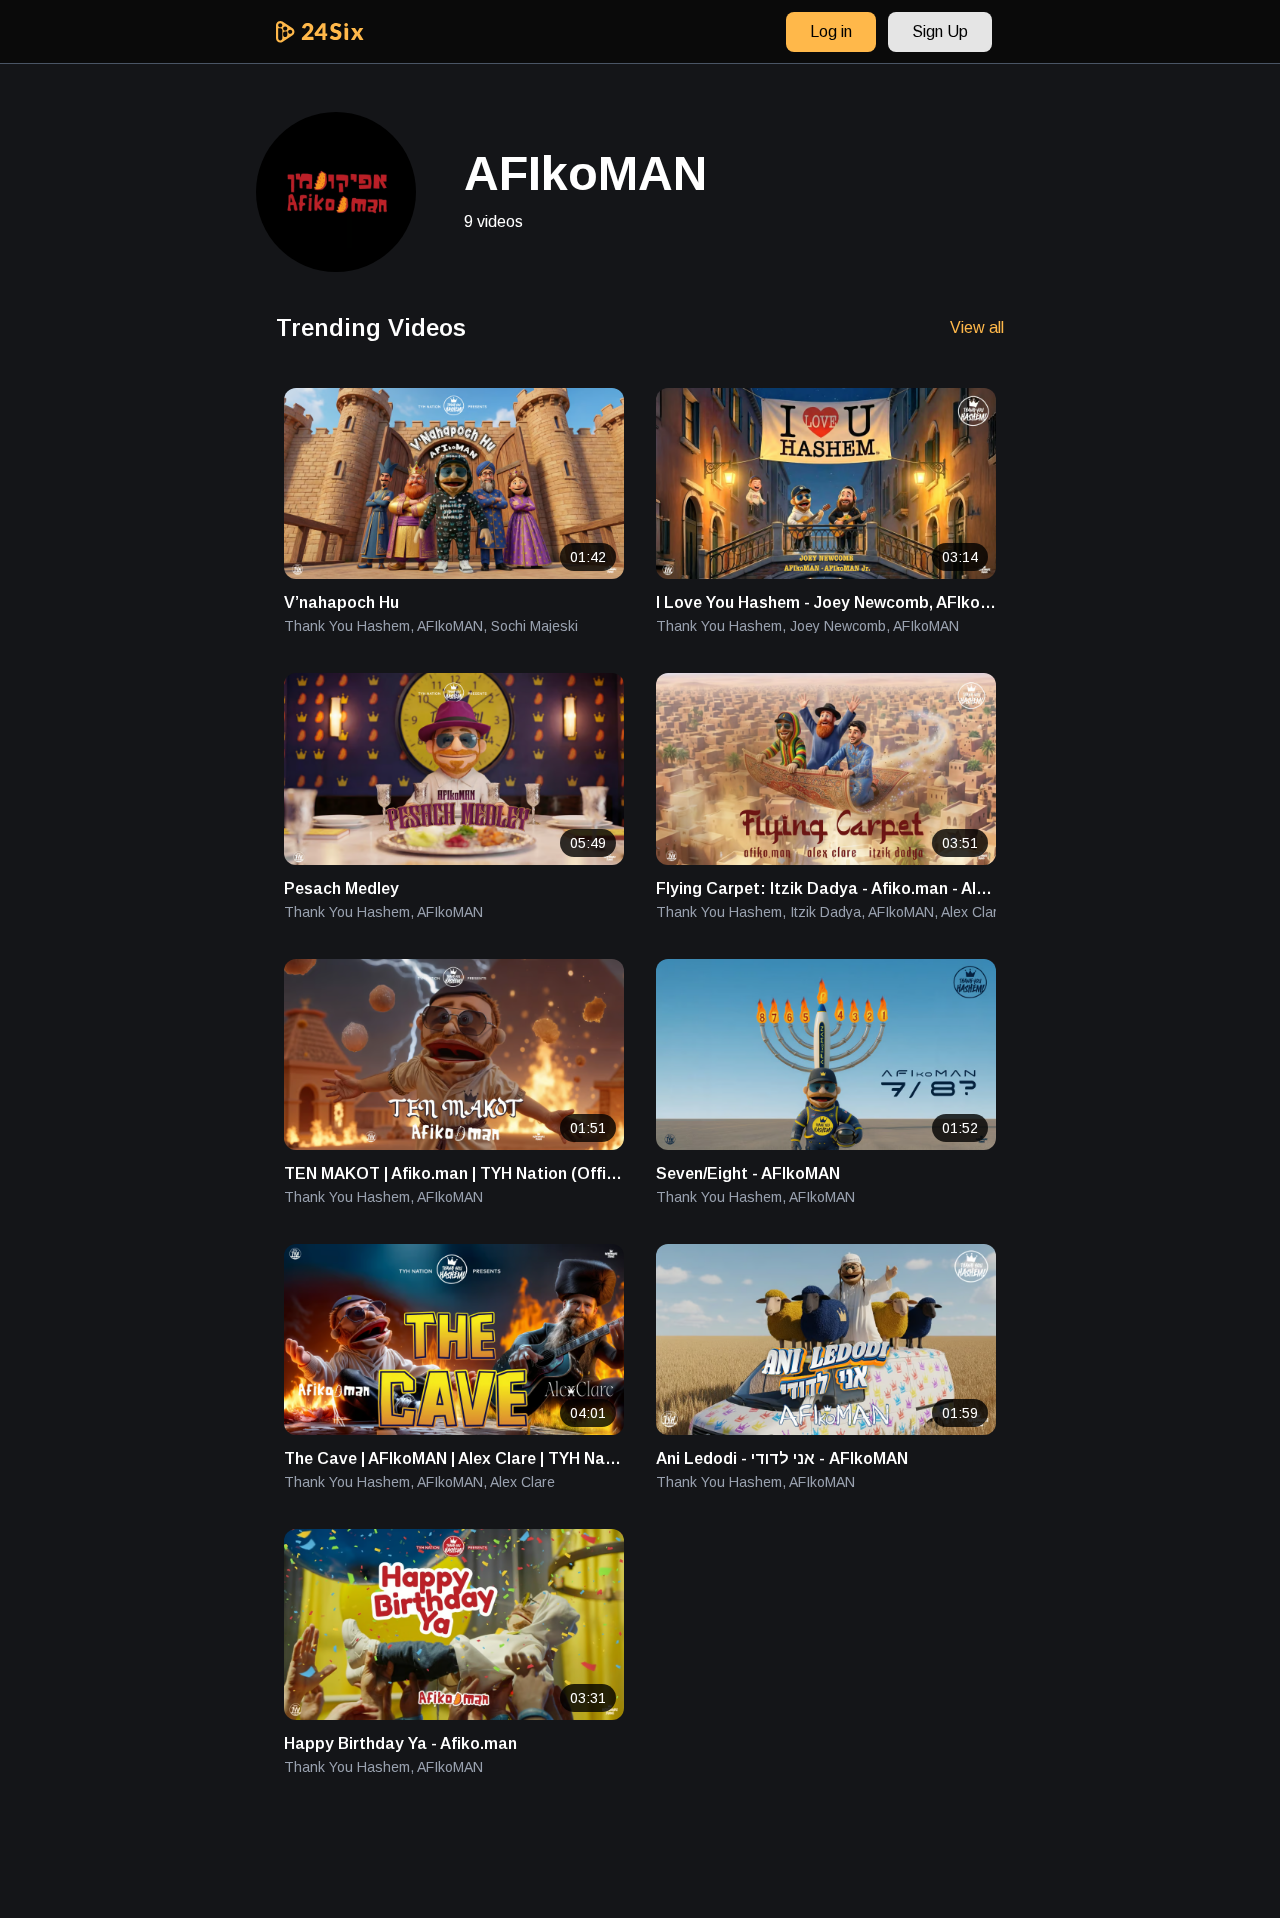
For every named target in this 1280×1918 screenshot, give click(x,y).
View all (977, 327)
